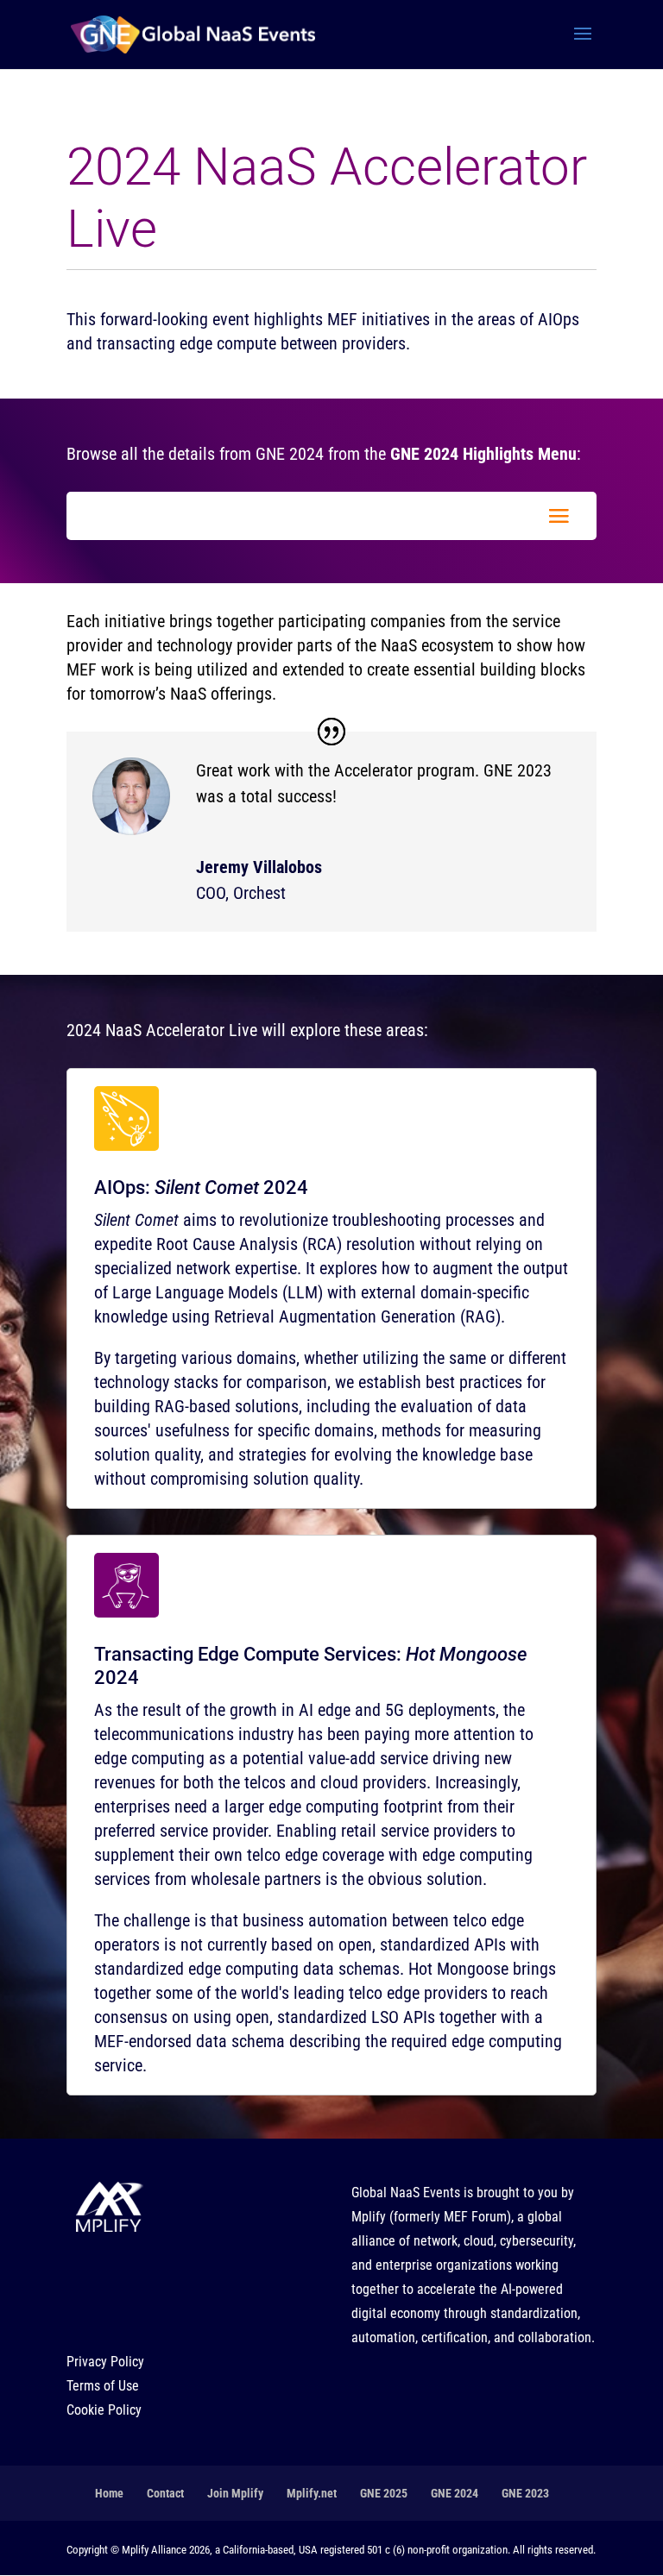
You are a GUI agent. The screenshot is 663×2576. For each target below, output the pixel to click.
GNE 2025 (384, 2493)
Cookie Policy (104, 2410)
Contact (165, 2493)
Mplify (369, 2217)
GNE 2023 (525, 2493)
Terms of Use (103, 2386)
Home (109, 2493)
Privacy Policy (105, 2362)
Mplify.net (312, 2493)
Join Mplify (235, 2493)
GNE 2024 (455, 2493)
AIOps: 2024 (201, 1187)
